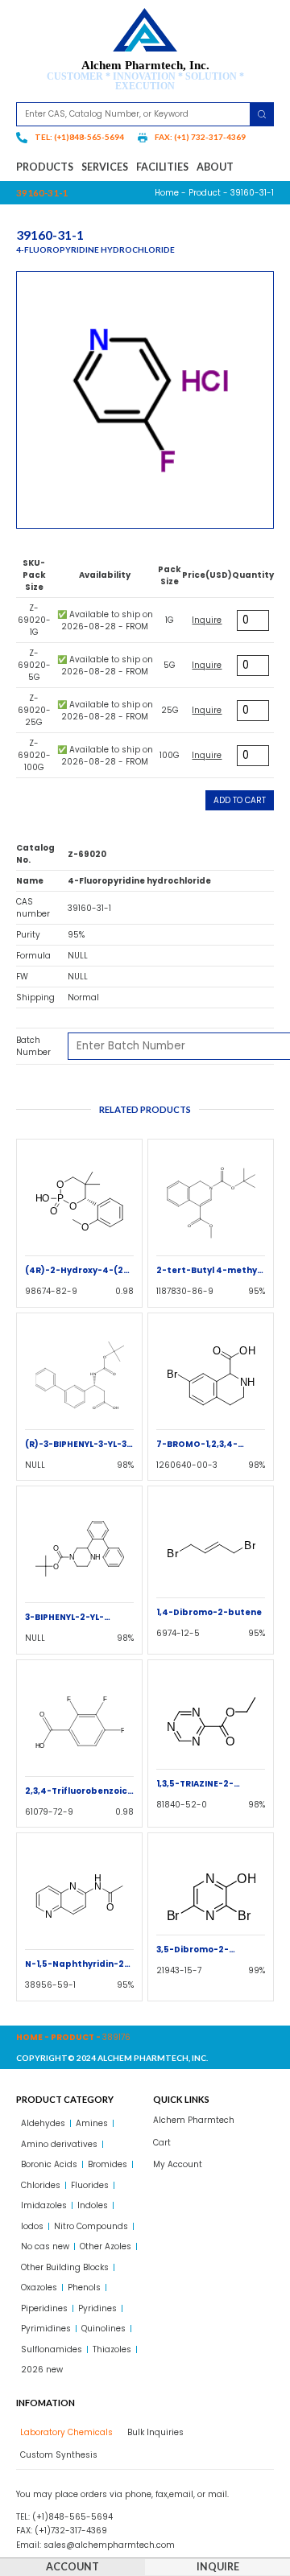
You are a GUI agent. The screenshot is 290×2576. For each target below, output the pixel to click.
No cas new (45, 2246)
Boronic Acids (49, 2164)
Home (167, 193)
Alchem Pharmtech (194, 2120)
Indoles (93, 2205)
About (215, 167)
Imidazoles (44, 2205)
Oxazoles (39, 2287)
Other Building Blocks (65, 2267)
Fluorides (90, 2185)
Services (105, 167)
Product (205, 193)
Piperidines (44, 2308)
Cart (162, 2143)
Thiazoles (112, 2349)
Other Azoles (106, 2246)
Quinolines (104, 2329)
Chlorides (41, 2185)
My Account (178, 2164)
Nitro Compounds (91, 2226)
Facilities (162, 167)
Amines (92, 2123)
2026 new (42, 2370)
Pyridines (97, 2308)
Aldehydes (43, 2123)
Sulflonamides (52, 2349)
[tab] (64, 2432)
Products (45, 167)
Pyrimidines (46, 2329)
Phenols (84, 2287)
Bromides (108, 2164)
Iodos (32, 2226)
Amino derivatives (59, 2144)
